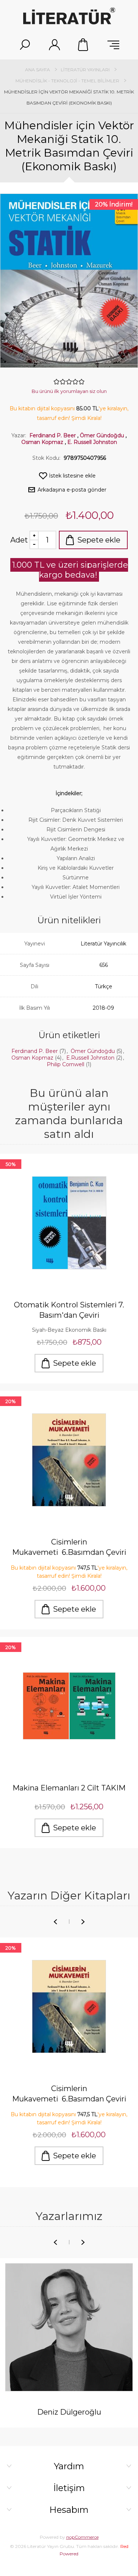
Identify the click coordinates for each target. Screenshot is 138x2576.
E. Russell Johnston (92, 442)
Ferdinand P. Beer (53, 435)
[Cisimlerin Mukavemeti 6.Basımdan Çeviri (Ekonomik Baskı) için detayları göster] (69, 1460)
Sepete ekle (99, 540)
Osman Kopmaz (42, 442)
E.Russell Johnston (91, 1058)
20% (11, 1401)
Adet (19, 540)
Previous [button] (55, 1922)
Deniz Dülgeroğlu (69, 2412)
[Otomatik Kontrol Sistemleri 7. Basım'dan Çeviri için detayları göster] (69, 1223)
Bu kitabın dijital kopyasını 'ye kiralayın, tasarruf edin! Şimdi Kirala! (69, 1572)
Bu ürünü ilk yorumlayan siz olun (69, 391)
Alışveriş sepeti (84, 45)
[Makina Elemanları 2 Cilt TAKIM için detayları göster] (69, 1706)
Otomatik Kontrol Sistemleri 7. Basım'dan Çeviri (69, 1310)
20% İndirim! (114, 204)
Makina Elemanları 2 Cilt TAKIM (69, 1788)
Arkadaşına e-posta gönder (72, 490)
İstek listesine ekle (72, 476)
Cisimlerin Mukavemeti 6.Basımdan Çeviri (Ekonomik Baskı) (69, 1548)
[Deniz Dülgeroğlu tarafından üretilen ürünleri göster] (69, 2327)
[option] (69, 2057)
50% (11, 1164)
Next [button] (83, 1922)
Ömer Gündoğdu (102, 435)
